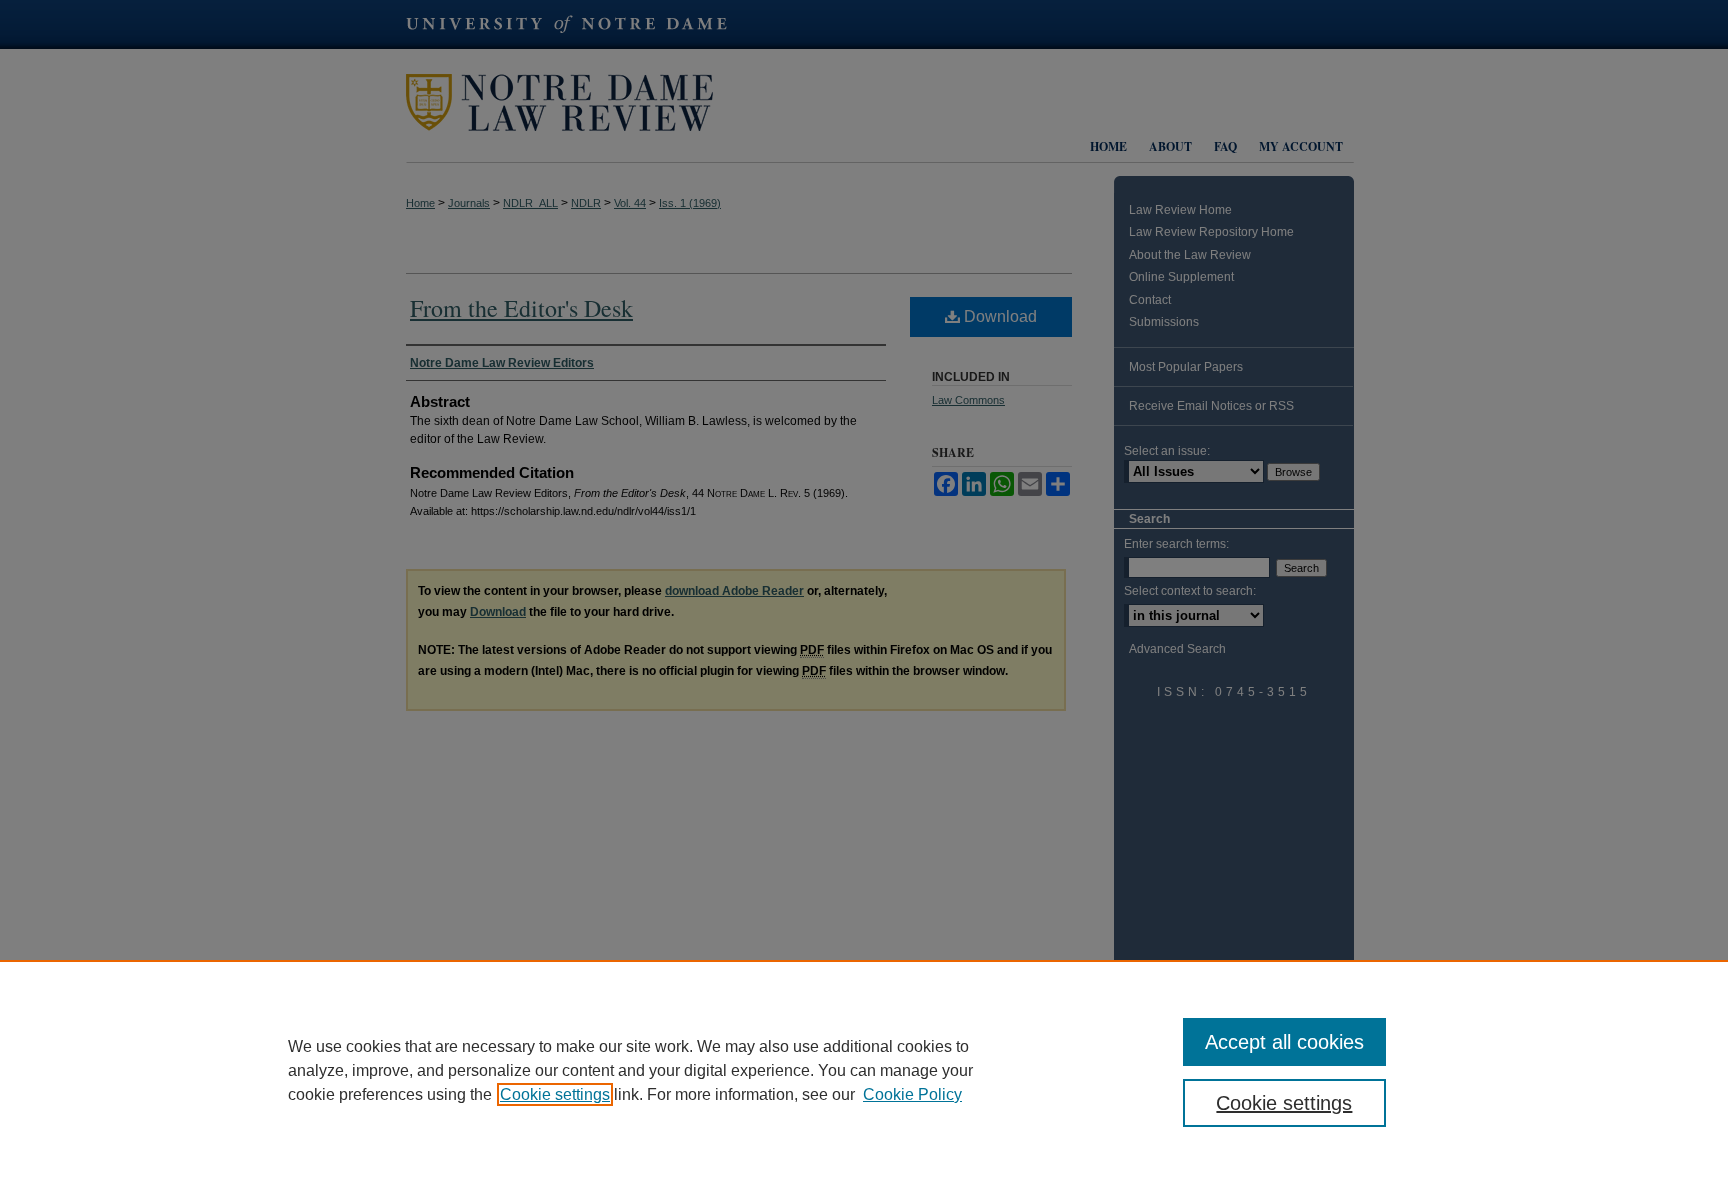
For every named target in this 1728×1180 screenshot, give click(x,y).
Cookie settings (555, 1094)
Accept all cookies (1284, 1042)
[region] (864, 1070)
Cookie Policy (912, 1094)
